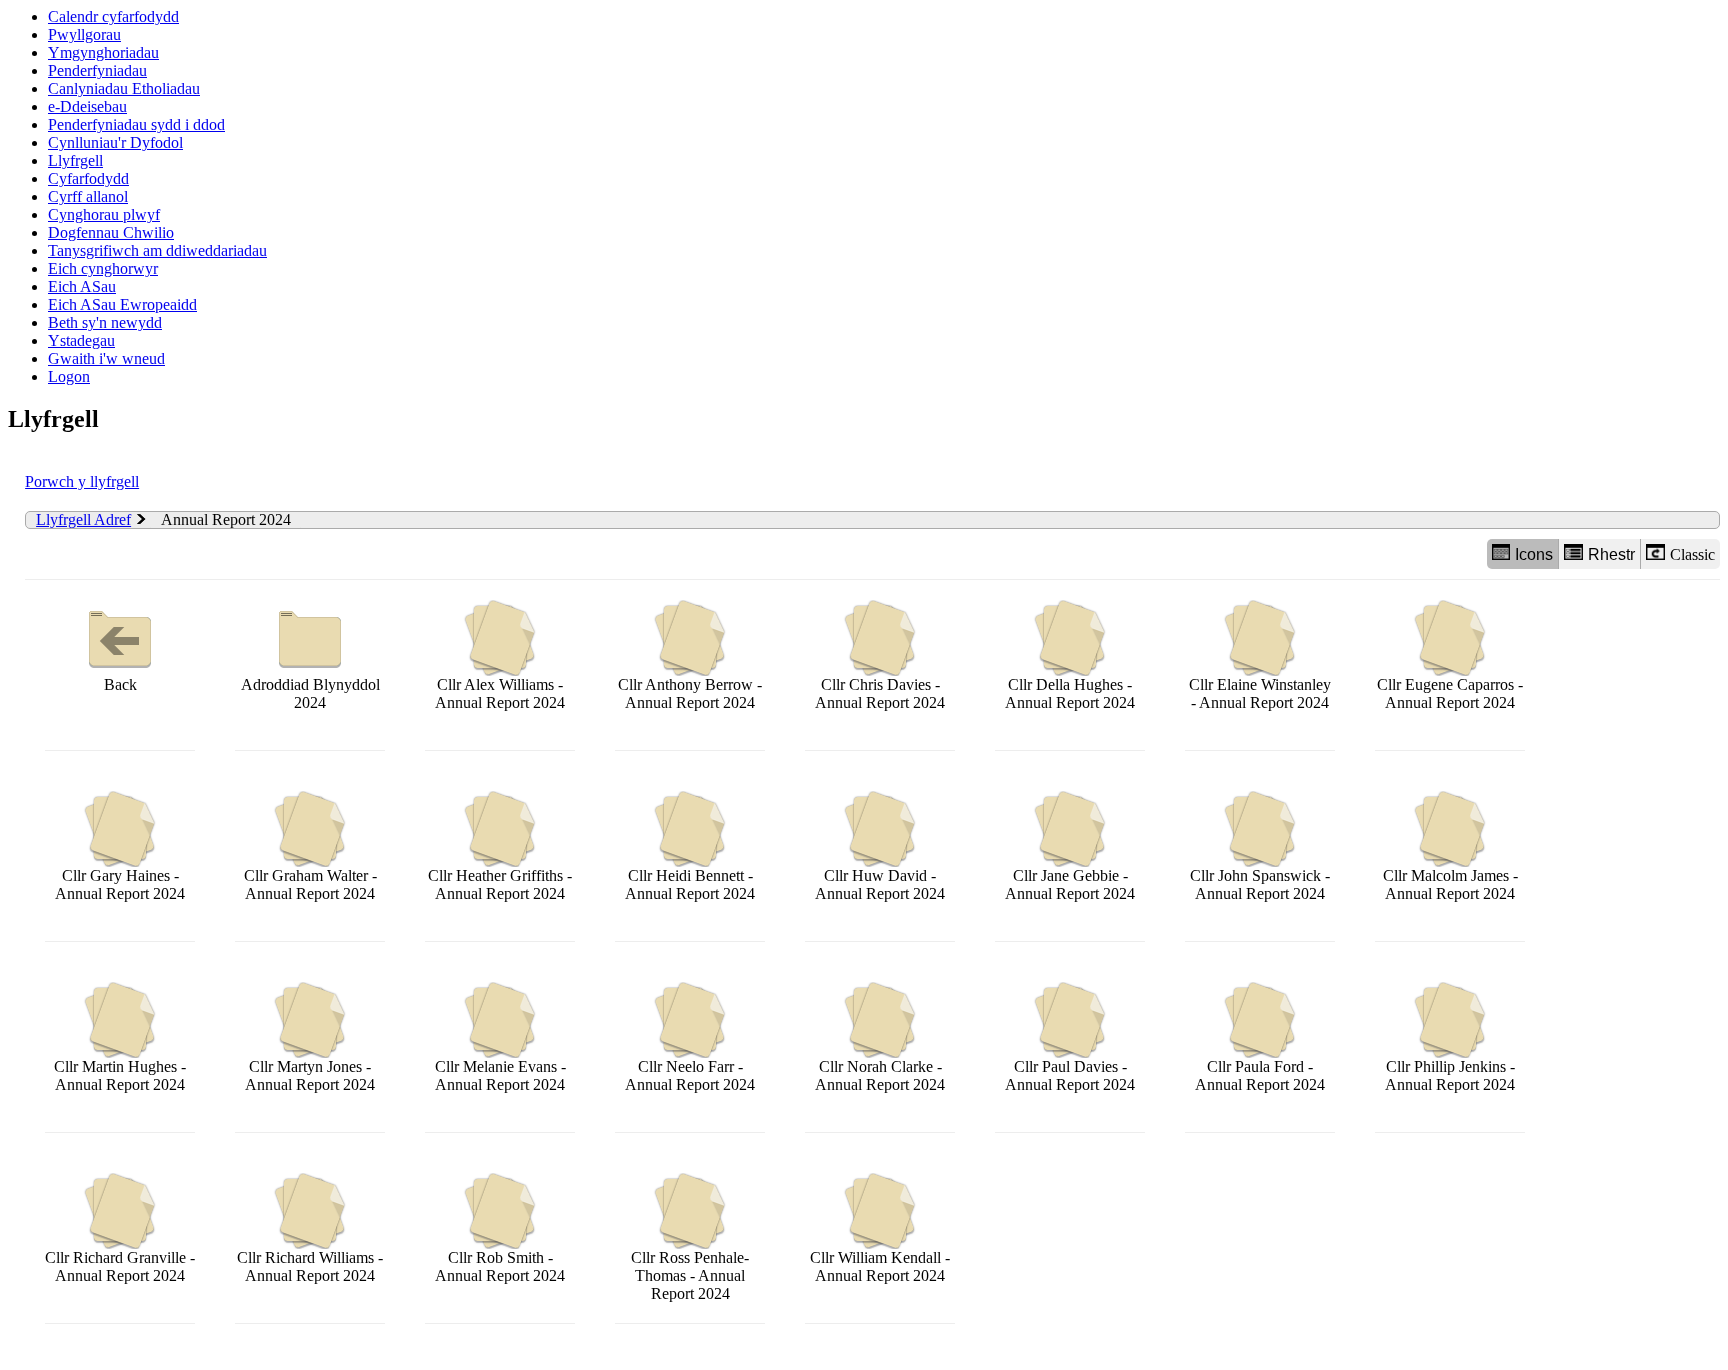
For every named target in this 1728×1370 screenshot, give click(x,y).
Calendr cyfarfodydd (113, 16)
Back (120, 684)
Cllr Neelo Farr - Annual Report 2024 (690, 1075)
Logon (69, 376)
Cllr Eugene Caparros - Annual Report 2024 (1450, 693)
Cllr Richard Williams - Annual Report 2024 (310, 1266)
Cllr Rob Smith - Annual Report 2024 (500, 1266)
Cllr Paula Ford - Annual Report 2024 (1260, 1075)
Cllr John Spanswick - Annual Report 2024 (1260, 884)
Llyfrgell (75, 160)
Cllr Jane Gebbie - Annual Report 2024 (1070, 884)
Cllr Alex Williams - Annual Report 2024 (500, 693)
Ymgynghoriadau (103, 52)
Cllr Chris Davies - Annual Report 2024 (880, 693)
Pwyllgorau (84, 34)
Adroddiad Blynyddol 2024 (310, 693)
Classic (1692, 554)
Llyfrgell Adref (83, 519)
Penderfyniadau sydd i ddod (136, 124)
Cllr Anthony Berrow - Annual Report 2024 (690, 693)
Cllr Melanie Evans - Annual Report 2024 (500, 1075)
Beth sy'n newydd (105, 322)
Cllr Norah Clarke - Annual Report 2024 (880, 1075)
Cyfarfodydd (88, 178)
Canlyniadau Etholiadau (124, 88)
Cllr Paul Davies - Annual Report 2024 (1070, 1075)
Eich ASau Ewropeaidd (122, 304)
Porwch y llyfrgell (82, 481)
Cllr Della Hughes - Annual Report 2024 (1070, 693)
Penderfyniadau (97, 70)
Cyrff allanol (88, 196)
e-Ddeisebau (87, 106)
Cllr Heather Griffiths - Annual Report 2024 (500, 884)
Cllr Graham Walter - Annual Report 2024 (310, 884)
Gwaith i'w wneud (106, 358)
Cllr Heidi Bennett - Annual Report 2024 (690, 884)
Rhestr (1611, 554)
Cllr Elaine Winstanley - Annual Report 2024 (1260, 693)
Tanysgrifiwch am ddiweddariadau (157, 250)
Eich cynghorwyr (103, 268)
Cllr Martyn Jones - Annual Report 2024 (310, 1075)
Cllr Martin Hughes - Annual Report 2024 (120, 1075)
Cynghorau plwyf (104, 214)
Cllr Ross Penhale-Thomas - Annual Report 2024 (690, 1275)
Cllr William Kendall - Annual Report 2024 (880, 1266)
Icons (1534, 554)
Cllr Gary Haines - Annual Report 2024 (120, 884)
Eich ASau (82, 286)
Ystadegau (81, 340)
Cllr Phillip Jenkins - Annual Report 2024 (1450, 1075)
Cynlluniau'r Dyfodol (115, 142)
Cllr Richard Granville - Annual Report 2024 (120, 1266)
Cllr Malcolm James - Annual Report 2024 (1450, 884)
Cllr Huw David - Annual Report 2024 (880, 884)
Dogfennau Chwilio (111, 232)
